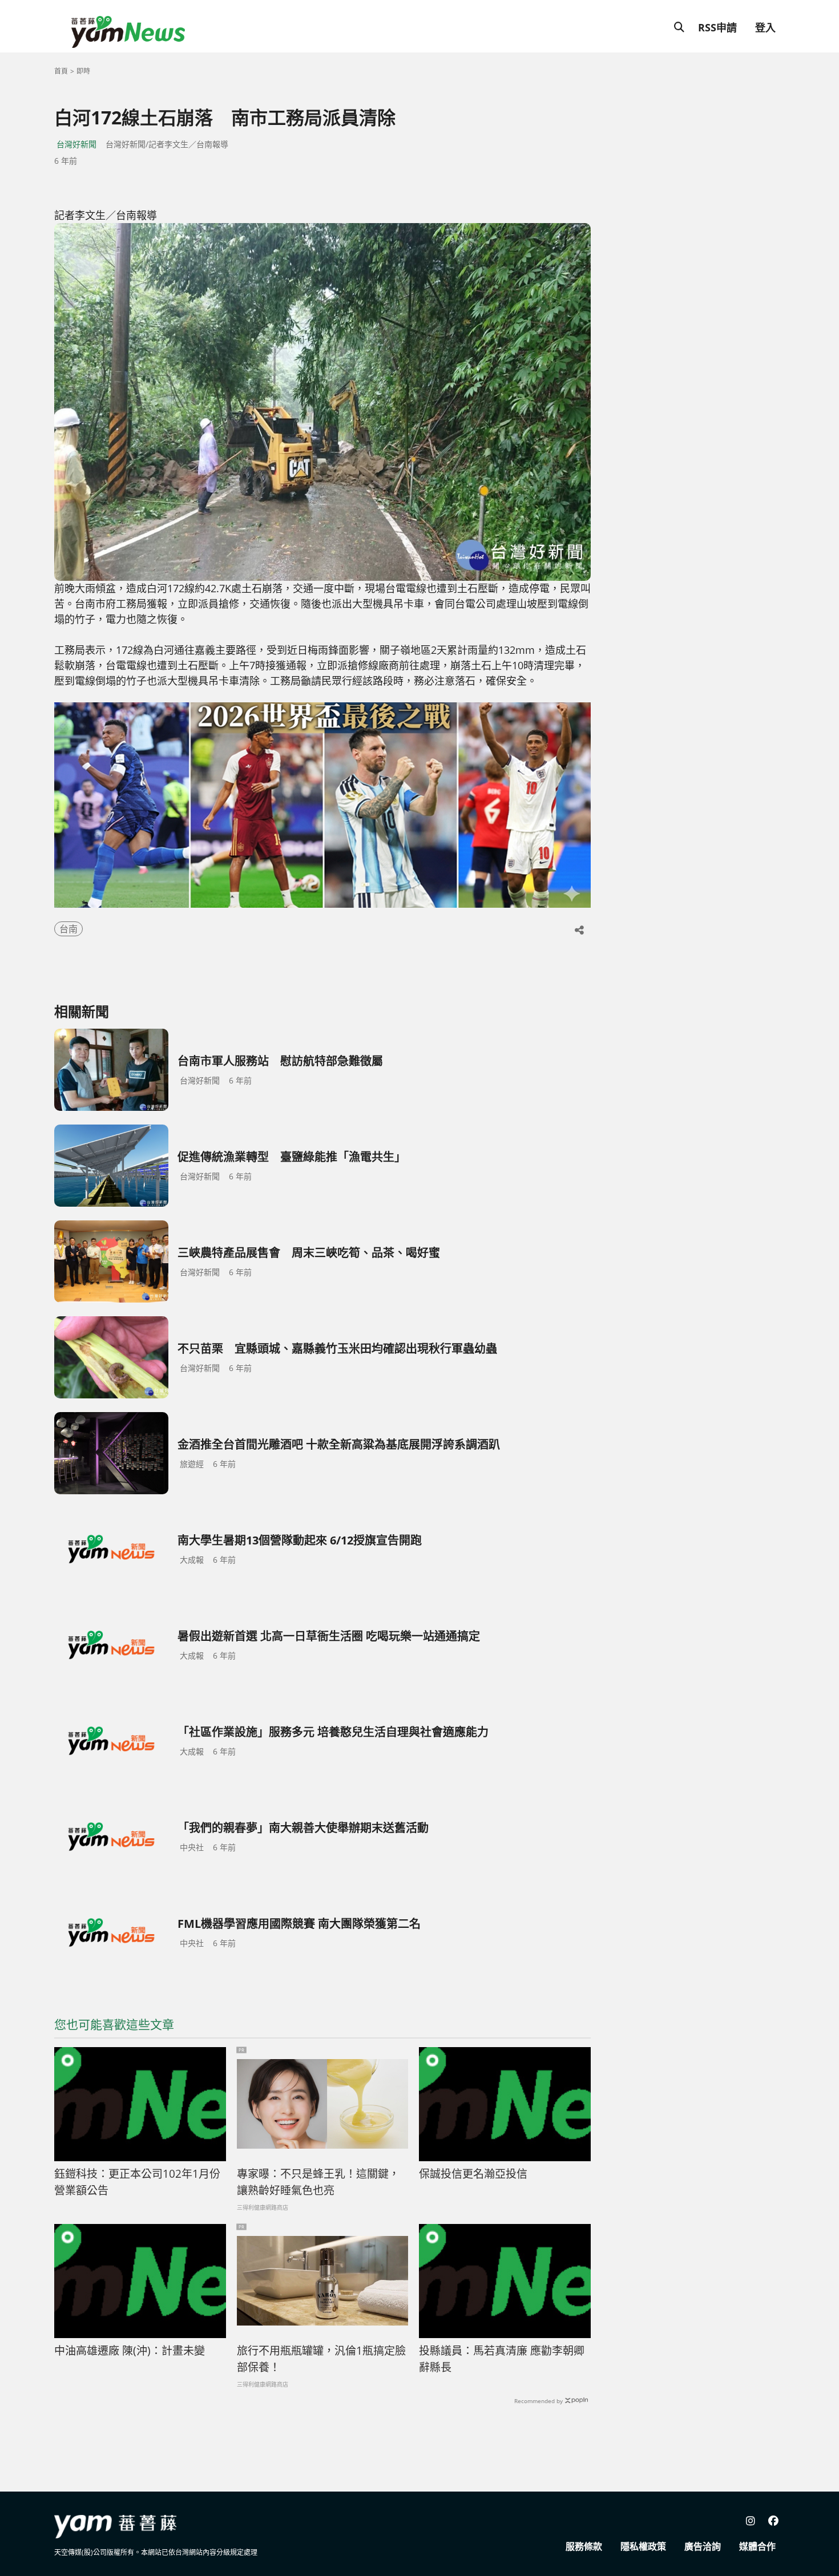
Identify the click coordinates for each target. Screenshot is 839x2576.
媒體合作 (757, 2546)
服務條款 (584, 2546)
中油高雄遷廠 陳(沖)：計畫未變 (130, 2351)
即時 (83, 71)
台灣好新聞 (76, 144)
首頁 (61, 71)
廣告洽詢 (703, 2546)
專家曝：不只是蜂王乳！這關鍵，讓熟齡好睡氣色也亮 (318, 2182)
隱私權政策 (643, 2546)
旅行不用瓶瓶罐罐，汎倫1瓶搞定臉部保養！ (321, 2359)
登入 (765, 27)
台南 (68, 929)
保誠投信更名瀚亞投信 (473, 2174)
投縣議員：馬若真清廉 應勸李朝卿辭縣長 (502, 2359)
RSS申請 (717, 27)
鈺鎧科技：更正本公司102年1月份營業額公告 (137, 2182)
